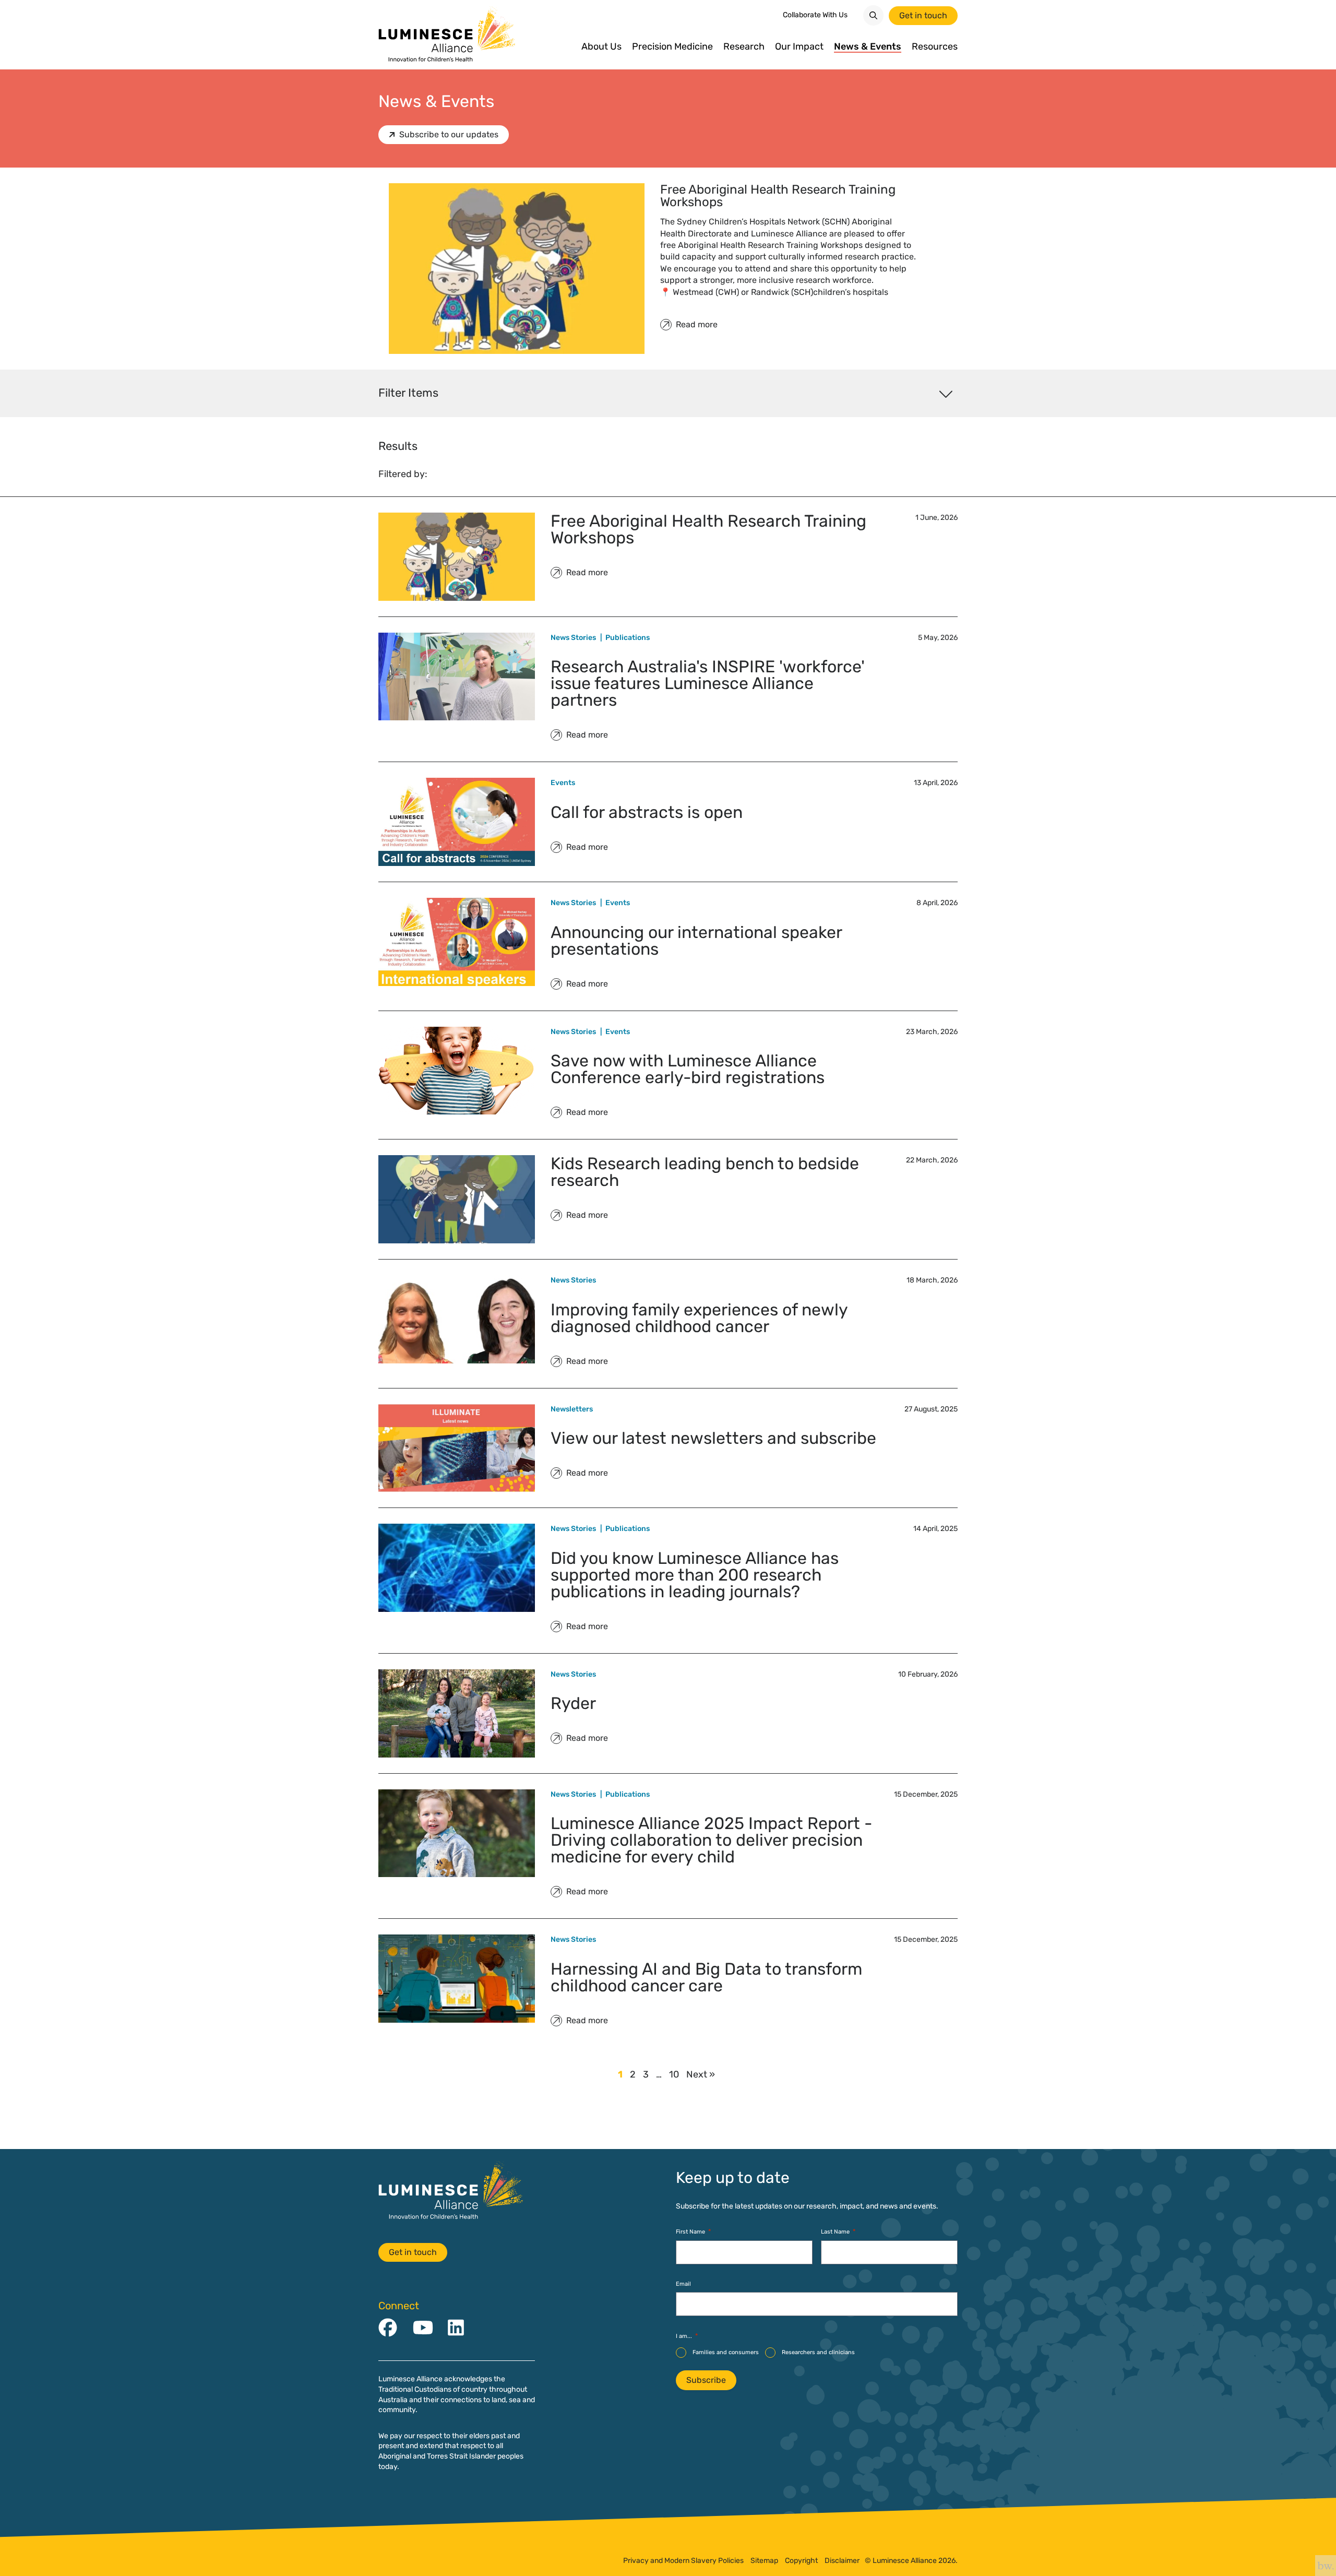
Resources (935, 47)
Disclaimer (842, 2561)
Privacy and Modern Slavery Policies (683, 2561)
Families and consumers (726, 2352)
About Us (601, 47)
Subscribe (706, 2380)
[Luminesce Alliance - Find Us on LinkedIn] (456, 2328)
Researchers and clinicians (818, 2352)
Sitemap (764, 2561)
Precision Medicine (672, 47)
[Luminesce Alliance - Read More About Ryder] (457, 1713)
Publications (628, 638)
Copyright (801, 2561)
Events (563, 783)
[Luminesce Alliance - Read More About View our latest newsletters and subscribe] (457, 1448)
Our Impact (799, 47)
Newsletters (572, 1409)
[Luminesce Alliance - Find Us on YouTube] (423, 2328)
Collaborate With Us (815, 15)
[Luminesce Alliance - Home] (448, 35)
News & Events (868, 47)
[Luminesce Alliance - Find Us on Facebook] (388, 2328)
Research (744, 47)
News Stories (573, 638)
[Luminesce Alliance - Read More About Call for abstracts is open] (457, 822)
